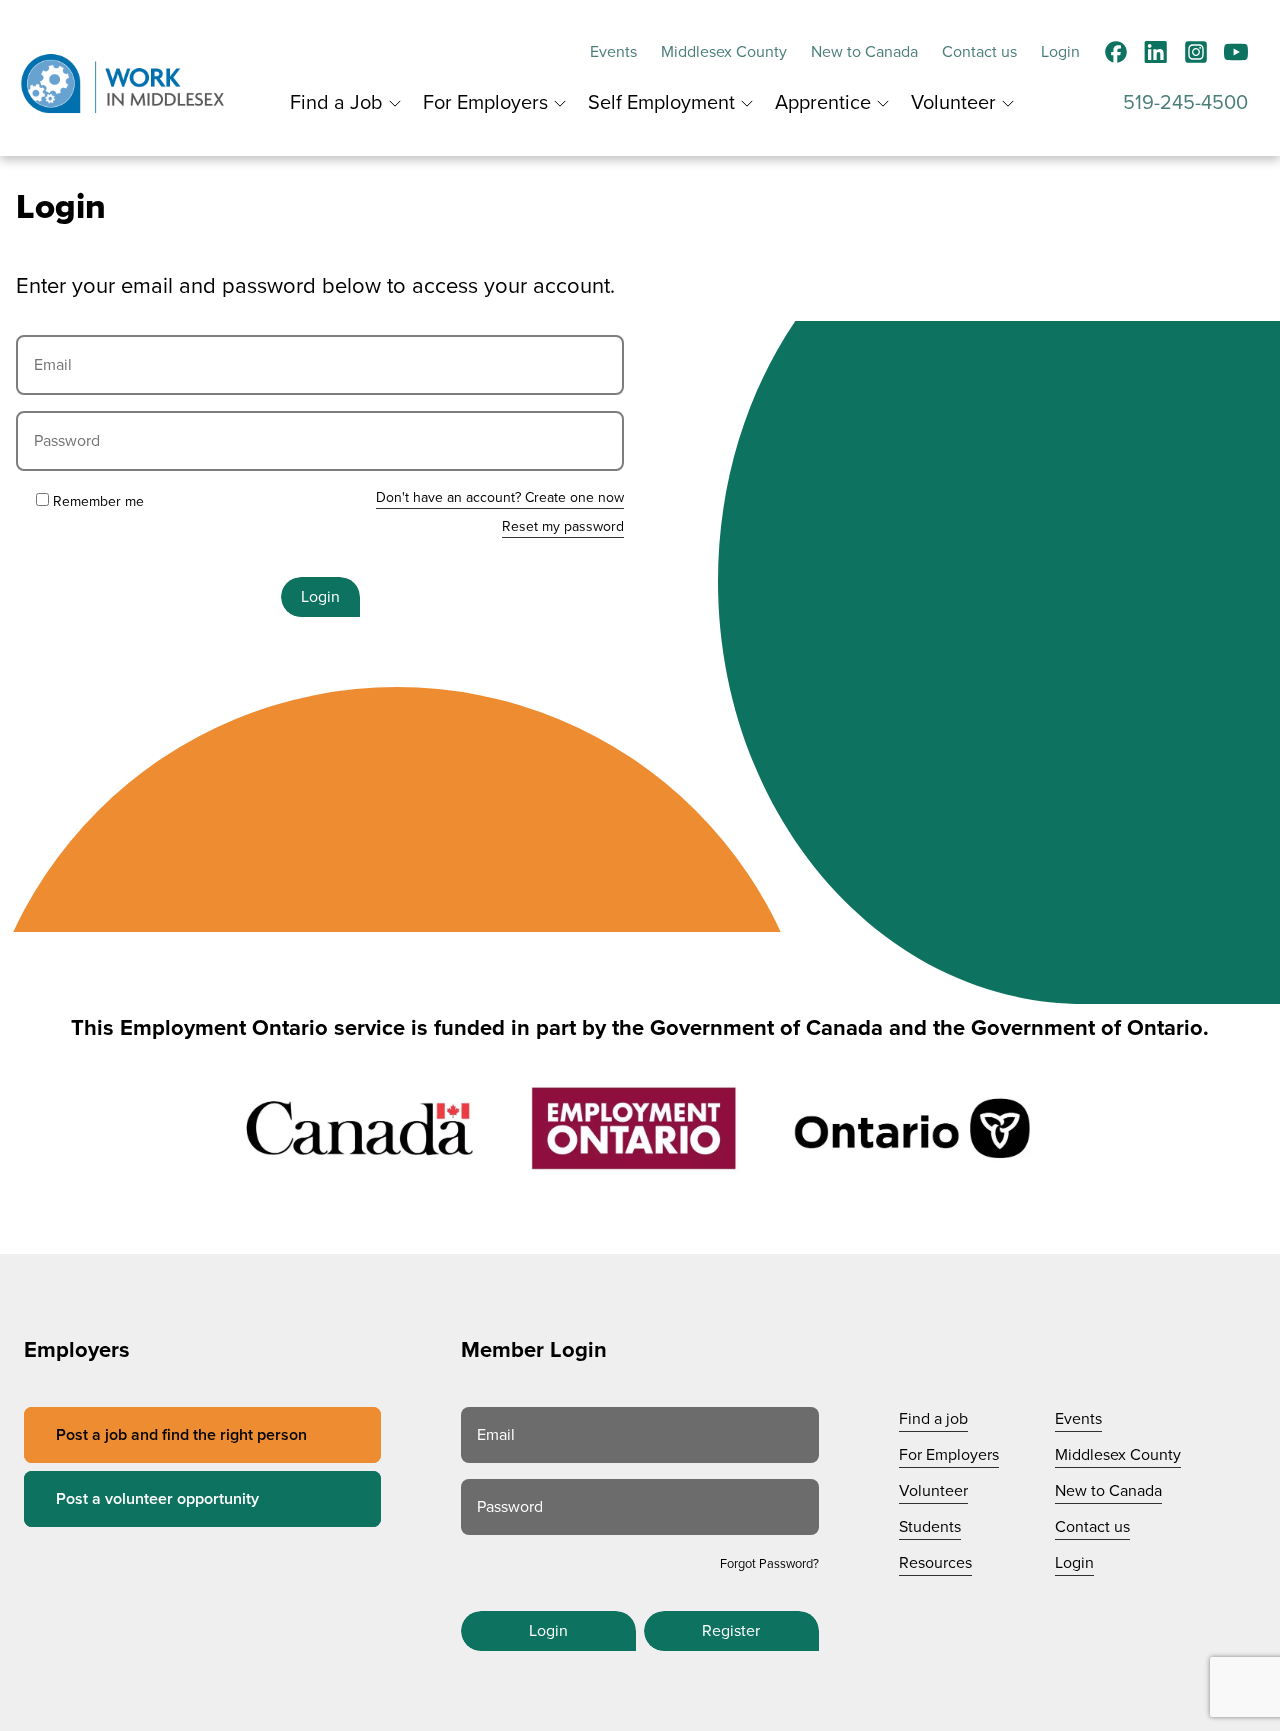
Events (613, 52)
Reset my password (563, 526)
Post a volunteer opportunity (157, 1499)
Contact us (979, 52)
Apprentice (823, 103)
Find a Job (336, 103)
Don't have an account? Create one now (500, 497)
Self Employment (661, 103)
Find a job (933, 1419)
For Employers (485, 103)
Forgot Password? (769, 1564)
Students (930, 1527)
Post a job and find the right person (181, 1435)
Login (1060, 52)
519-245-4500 (1185, 103)
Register (731, 1631)
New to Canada (864, 52)
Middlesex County (724, 52)
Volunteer (953, 103)
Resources (935, 1563)
